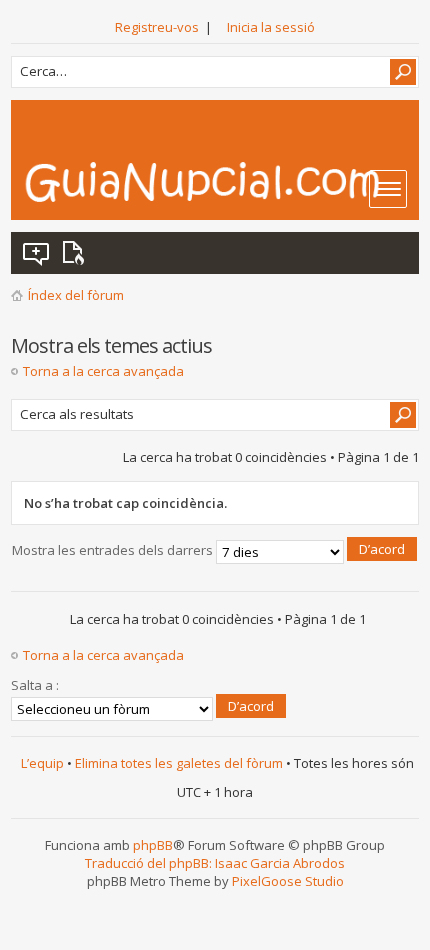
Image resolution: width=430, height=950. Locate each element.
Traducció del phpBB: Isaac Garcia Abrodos (215, 863)
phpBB (153, 845)
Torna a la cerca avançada (103, 371)
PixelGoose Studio (288, 881)
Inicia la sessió (271, 27)
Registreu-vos (157, 27)
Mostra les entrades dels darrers (114, 551)
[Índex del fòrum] (221, 181)
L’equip (42, 763)
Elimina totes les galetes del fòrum (179, 763)
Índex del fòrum (76, 295)
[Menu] (388, 189)
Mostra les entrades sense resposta (37, 253)
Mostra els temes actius (77, 253)
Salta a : (35, 685)
